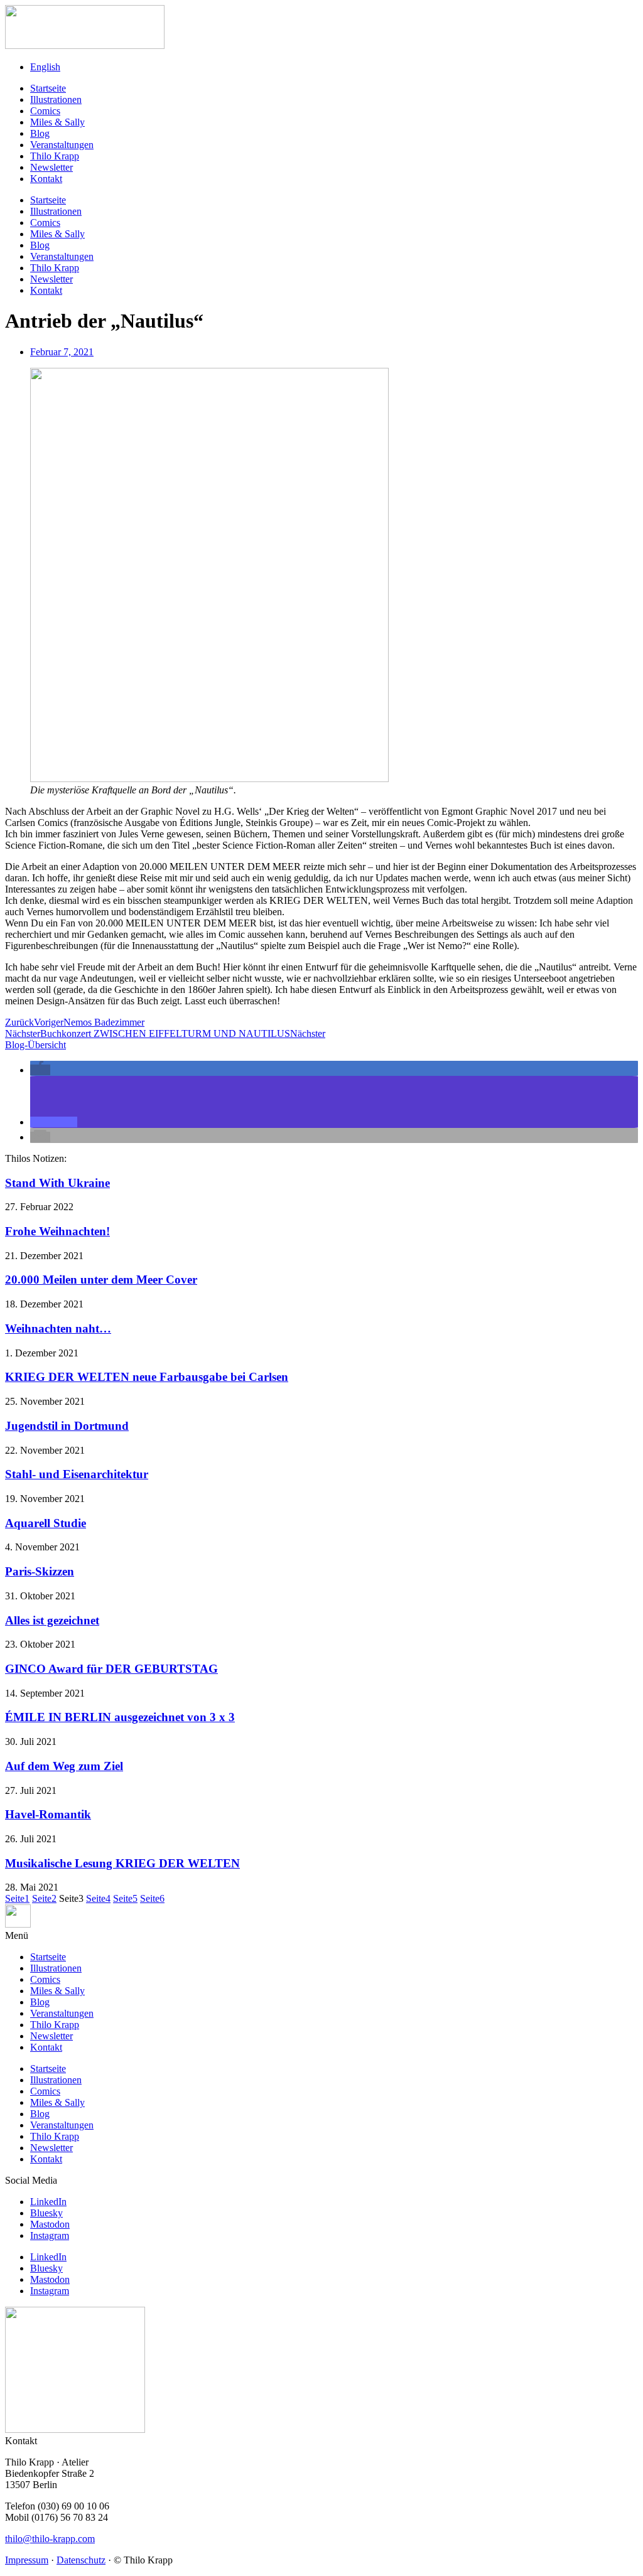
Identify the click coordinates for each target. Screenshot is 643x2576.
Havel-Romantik (48, 1814)
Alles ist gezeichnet (52, 1620)
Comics (45, 111)
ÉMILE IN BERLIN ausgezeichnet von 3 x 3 (120, 1717)
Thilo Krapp (55, 156)
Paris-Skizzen (40, 1571)
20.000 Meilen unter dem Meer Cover (101, 1280)
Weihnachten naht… (58, 1328)
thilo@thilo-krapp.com (50, 2539)
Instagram (50, 2235)
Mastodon (50, 2224)
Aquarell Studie (46, 1523)
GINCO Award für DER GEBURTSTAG (111, 1669)
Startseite (48, 88)
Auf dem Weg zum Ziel (64, 1766)
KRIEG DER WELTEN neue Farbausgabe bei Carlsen (147, 1377)
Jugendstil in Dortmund (67, 1426)
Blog (40, 133)
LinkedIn (48, 2202)
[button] (40, 1070)
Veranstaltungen (62, 145)
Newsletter (51, 167)
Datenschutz (81, 2560)
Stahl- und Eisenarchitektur (77, 1474)
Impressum (27, 2560)
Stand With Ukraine (57, 1183)
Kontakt (46, 179)
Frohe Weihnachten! (57, 1231)
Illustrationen (56, 99)
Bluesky (46, 2213)
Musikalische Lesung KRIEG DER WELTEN (122, 1863)
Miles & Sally (57, 122)
